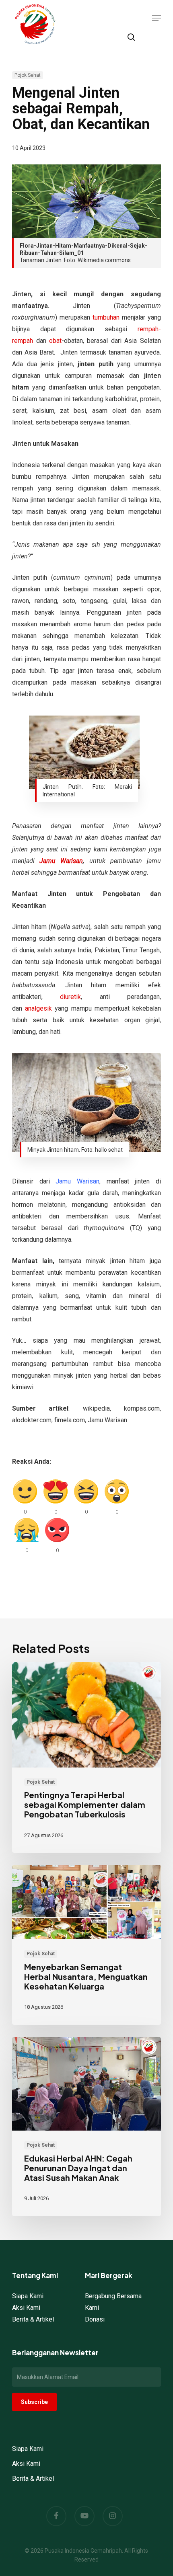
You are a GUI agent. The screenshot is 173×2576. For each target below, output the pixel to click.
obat (55, 341)
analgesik (38, 1008)
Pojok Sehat (28, 75)
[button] (157, 18)
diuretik (70, 997)
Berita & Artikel (33, 2319)
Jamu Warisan (61, 861)
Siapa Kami (28, 2296)
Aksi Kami (26, 2308)
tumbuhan (106, 317)
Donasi (95, 2319)
